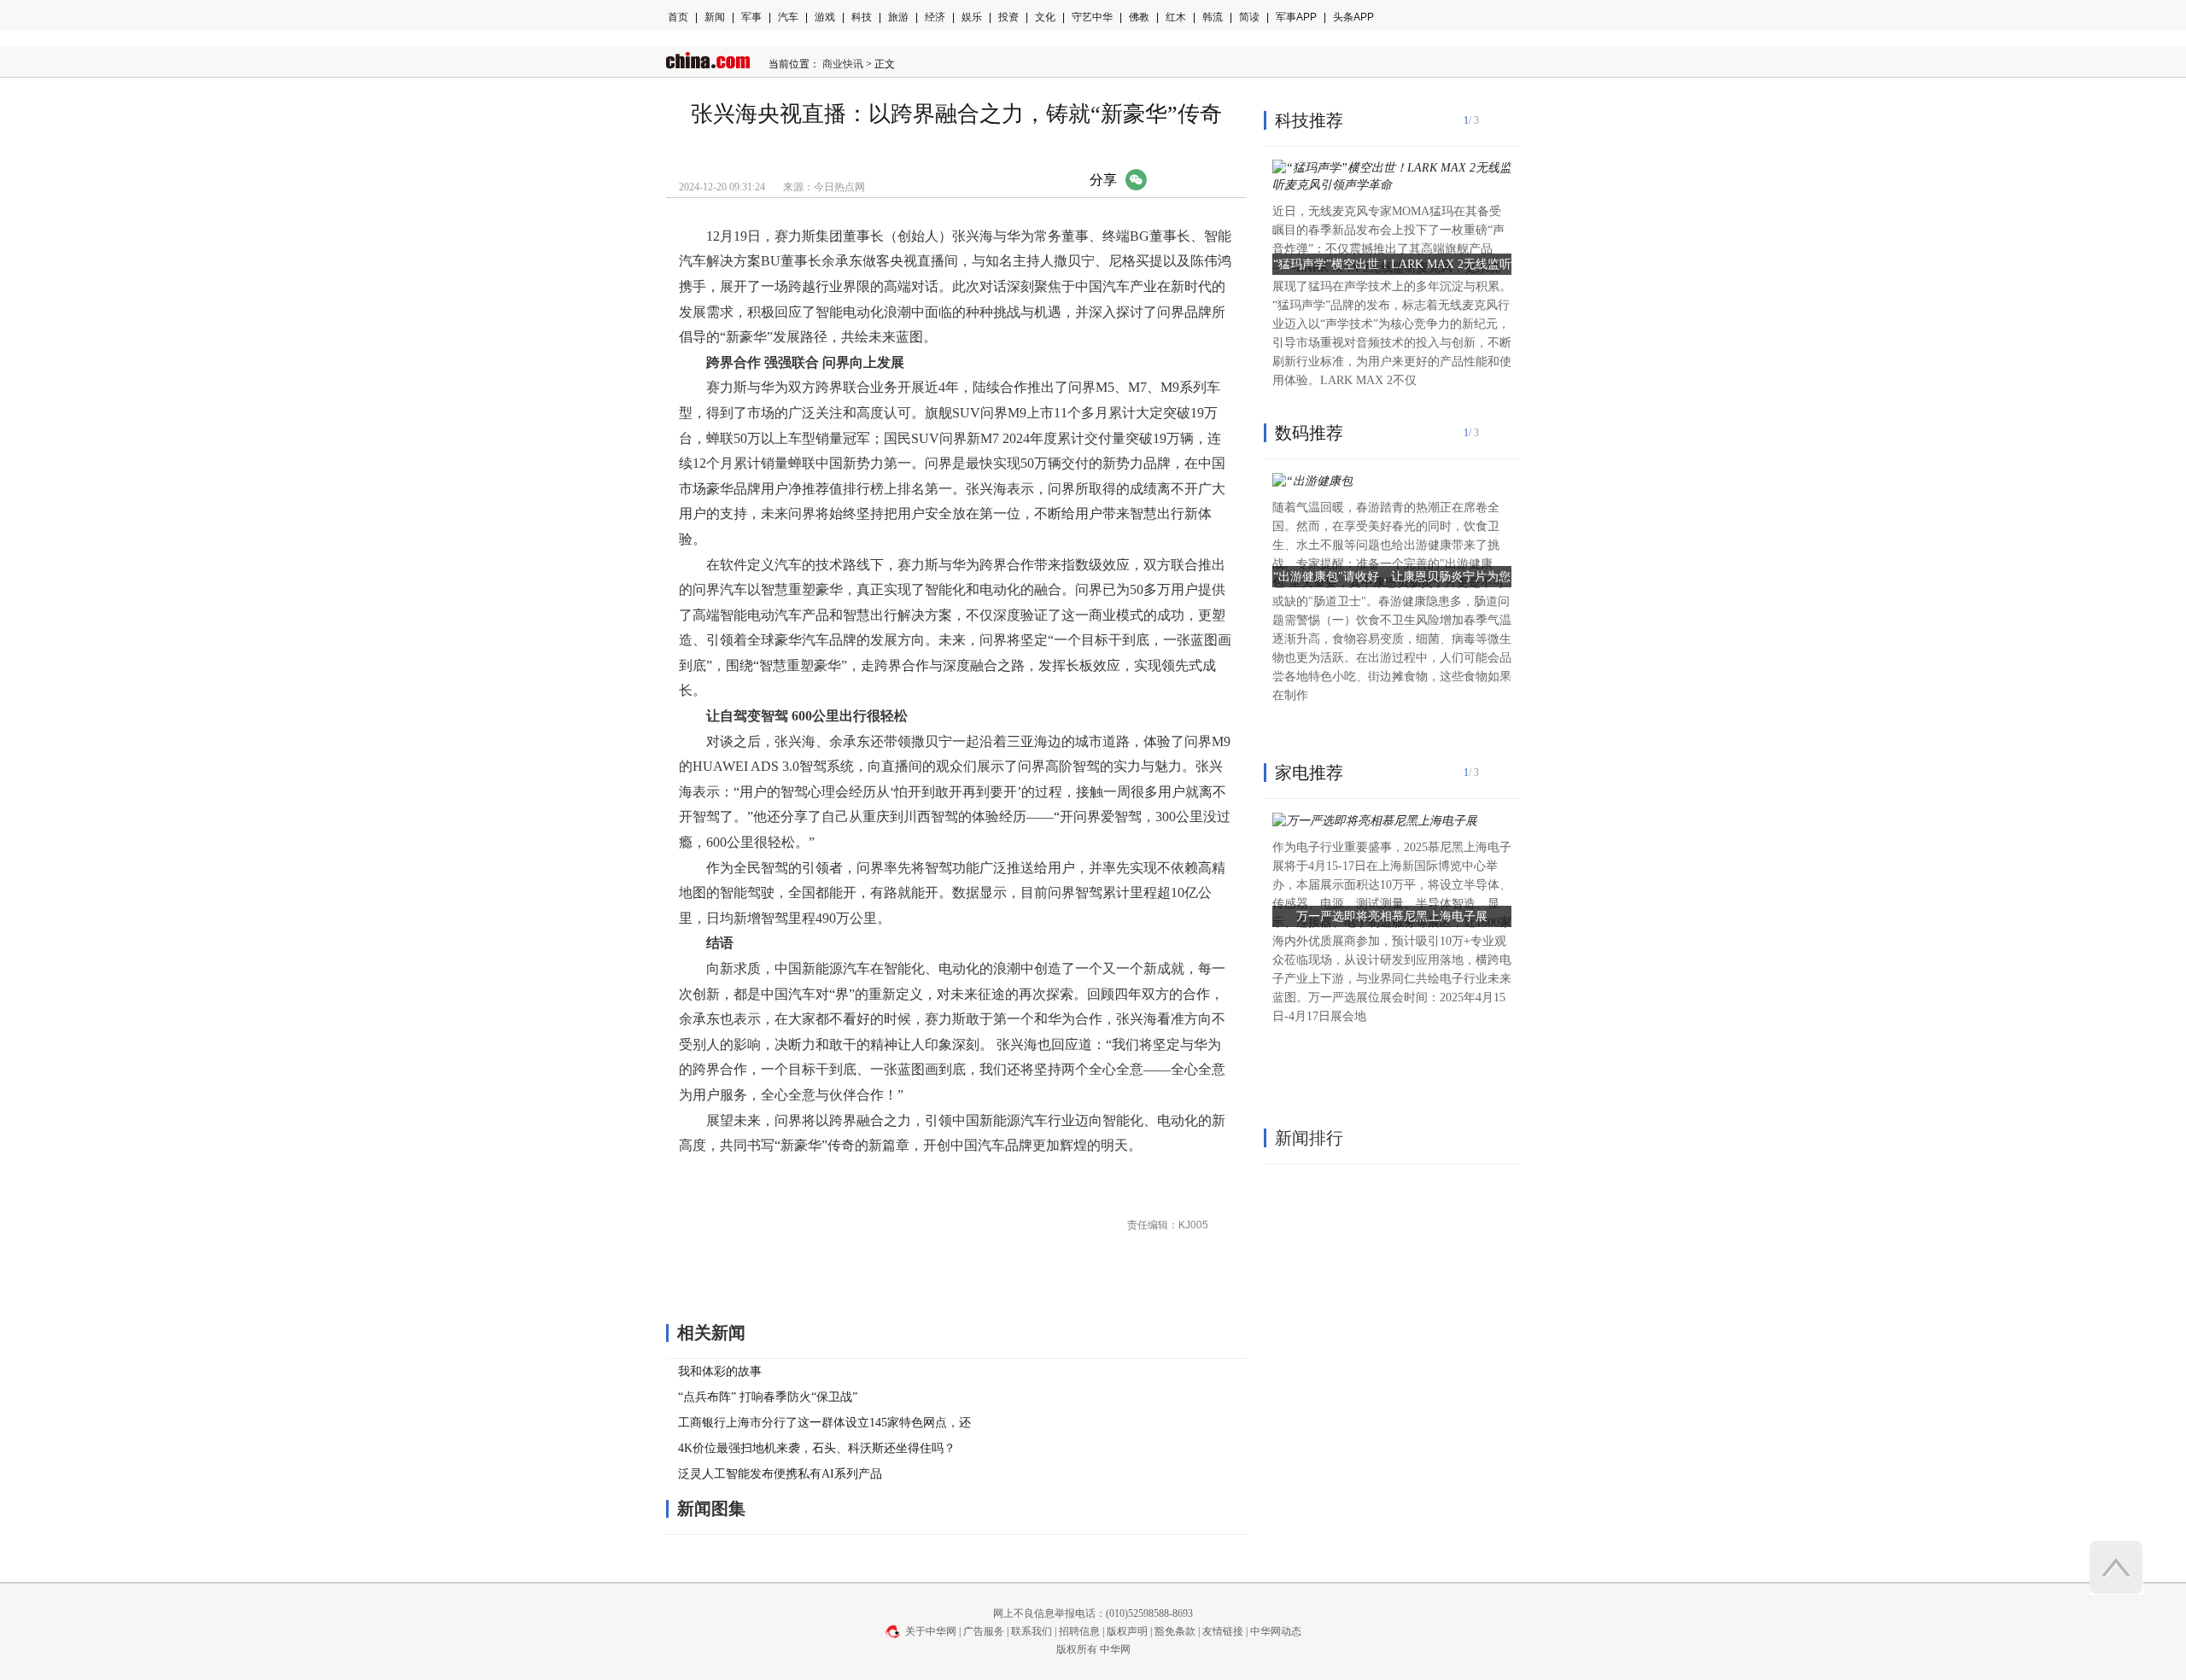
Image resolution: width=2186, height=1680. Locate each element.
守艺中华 (1092, 17)
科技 (862, 17)
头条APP (1353, 17)
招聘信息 (1079, 1631)
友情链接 (1223, 1631)
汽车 (788, 17)
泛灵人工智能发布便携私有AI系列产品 (780, 1474)
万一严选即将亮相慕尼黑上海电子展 (1392, 916)
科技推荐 (1309, 120)
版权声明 (1127, 1631)
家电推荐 (1309, 773)
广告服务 (984, 1631)
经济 (935, 17)
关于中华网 (931, 1631)
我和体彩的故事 (720, 1371)
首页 (678, 17)
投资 (1008, 17)
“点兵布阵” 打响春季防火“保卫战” (768, 1397)
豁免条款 (1175, 1631)
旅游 (898, 17)
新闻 (715, 17)
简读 (1249, 17)
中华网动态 (1276, 1631)
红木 (1176, 17)
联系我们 (1032, 1631)
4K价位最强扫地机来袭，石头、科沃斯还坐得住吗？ (817, 1448)
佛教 (1139, 17)
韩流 (1213, 17)
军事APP (1296, 17)
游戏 (825, 17)
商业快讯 (843, 64)
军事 (751, 17)
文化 (1045, 17)
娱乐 (972, 17)
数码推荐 (1309, 433)
